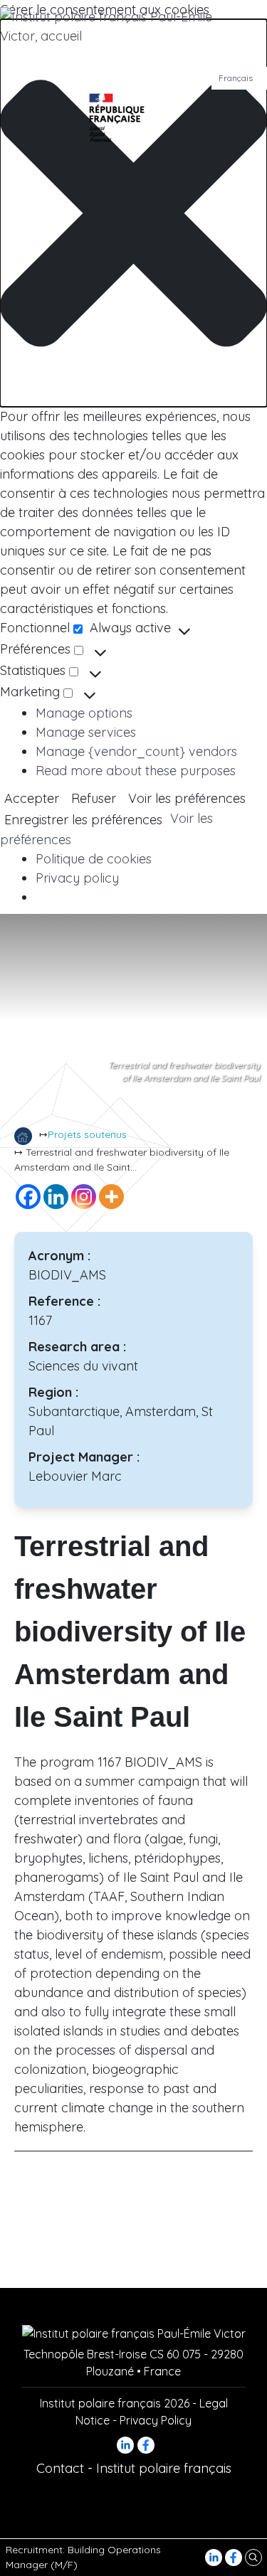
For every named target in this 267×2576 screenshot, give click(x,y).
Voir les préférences (187, 798)
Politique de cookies (94, 859)
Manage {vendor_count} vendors (136, 751)
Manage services (86, 732)
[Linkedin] (56, 1197)
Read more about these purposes (136, 771)
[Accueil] (23, 1136)
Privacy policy (77, 878)
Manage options (84, 713)
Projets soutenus (87, 1134)
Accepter (32, 798)
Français (236, 78)
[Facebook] (235, 2557)
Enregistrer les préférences (83, 820)
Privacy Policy (156, 2420)
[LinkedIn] (215, 2557)
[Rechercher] (253, 2557)
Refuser (94, 798)
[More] (111, 1197)
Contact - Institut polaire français (134, 2468)
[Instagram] (84, 1197)
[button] (133, 213)
